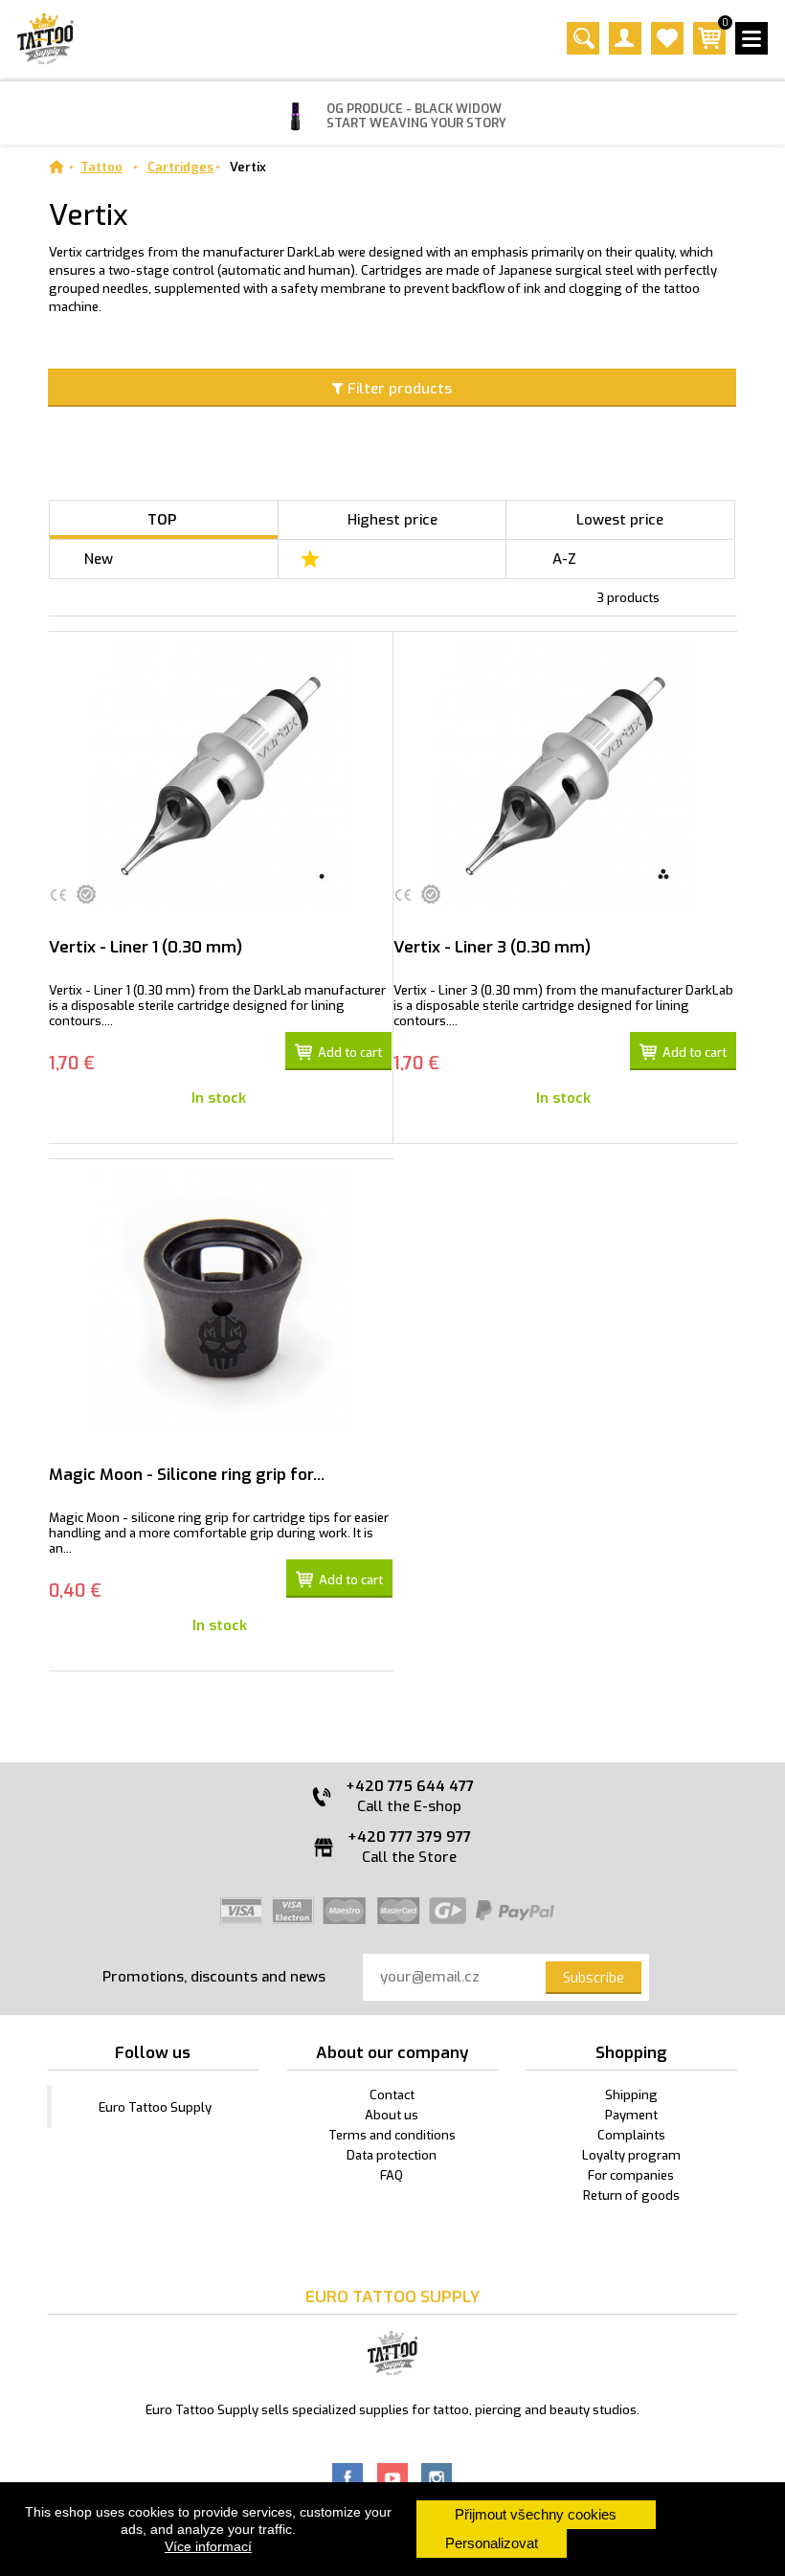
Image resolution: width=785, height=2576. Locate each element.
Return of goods (631, 2195)
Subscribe (594, 1978)
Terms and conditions (392, 2135)
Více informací (208, 2546)
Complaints (631, 2135)
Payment (631, 2115)
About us (392, 2115)
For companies (631, 2175)
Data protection (392, 2155)
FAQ (392, 2175)
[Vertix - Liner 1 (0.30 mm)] (221, 775)
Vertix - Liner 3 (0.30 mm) (492, 947)
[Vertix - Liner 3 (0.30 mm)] (566, 775)
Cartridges (180, 167)
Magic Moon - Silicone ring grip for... (187, 1475)
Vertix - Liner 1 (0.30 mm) (146, 947)
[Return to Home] (56, 167)
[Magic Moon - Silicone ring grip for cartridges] (221, 1303)
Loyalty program (631, 2155)
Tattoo (101, 167)
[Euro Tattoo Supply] (45, 39)
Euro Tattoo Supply (155, 2107)
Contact (392, 2095)
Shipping (631, 2095)
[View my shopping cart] (709, 50)
